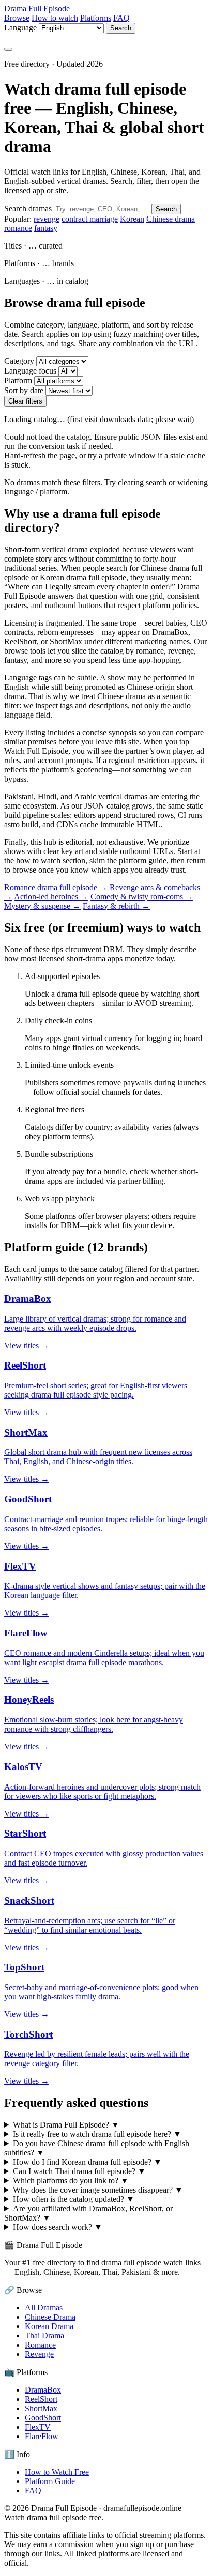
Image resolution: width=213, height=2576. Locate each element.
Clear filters (25, 401)
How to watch (55, 18)
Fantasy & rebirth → (116, 906)
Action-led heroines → (51, 897)
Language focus (30, 371)
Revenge (39, 2354)
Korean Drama (49, 2326)
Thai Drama (44, 2336)
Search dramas (28, 208)
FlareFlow (42, 2436)
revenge (47, 219)
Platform (18, 381)
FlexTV (38, 2427)
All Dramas (44, 2308)
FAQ (121, 18)
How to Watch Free (57, 2472)
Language (20, 28)
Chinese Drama (50, 2317)
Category (19, 361)
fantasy (46, 228)
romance (18, 228)
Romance (40, 2345)
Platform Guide (50, 2481)
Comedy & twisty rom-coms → (142, 897)
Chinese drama (171, 219)
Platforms (96, 18)
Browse (17, 18)
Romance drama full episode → (56, 887)
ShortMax (41, 2408)
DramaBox (43, 2390)
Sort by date (24, 390)
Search (121, 28)
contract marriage (90, 219)
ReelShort (41, 2399)
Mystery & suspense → (42, 906)
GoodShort (43, 2418)
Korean (132, 219)
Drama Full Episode (37, 9)
